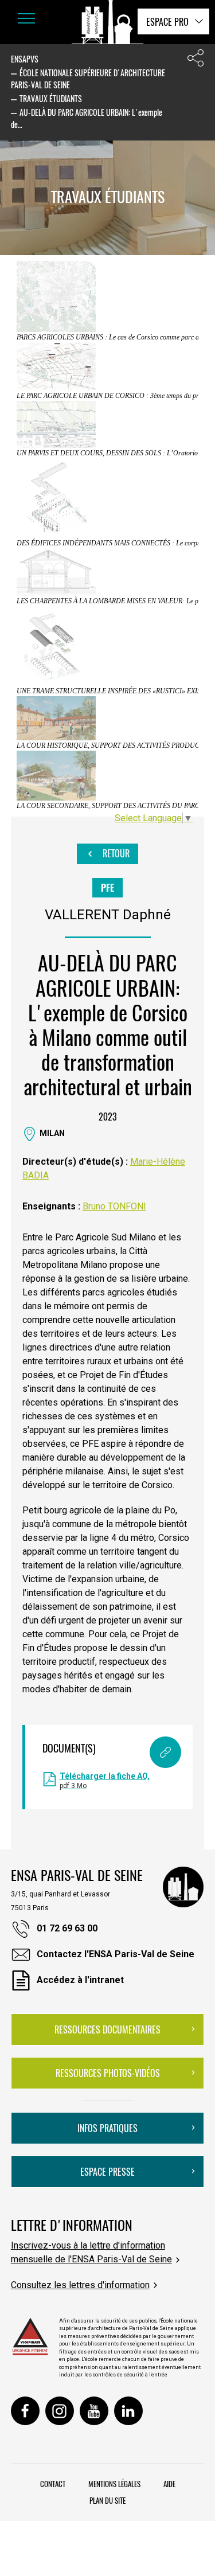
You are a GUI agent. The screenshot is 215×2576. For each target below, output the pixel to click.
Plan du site (107, 2500)
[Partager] (196, 61)
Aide (169, 2484)
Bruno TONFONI (114, 1206)
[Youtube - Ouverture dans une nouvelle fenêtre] (94, 2411)
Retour (115, 853)
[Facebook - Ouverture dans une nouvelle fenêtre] (25, 2411)
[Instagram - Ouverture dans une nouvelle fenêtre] (60, 2411)
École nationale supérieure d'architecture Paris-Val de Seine (88, 79)
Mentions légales (114, 2484)
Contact (53, 2484)
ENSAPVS (25, 59)
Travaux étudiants (51, 98)
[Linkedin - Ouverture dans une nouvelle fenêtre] (128, 2411)
